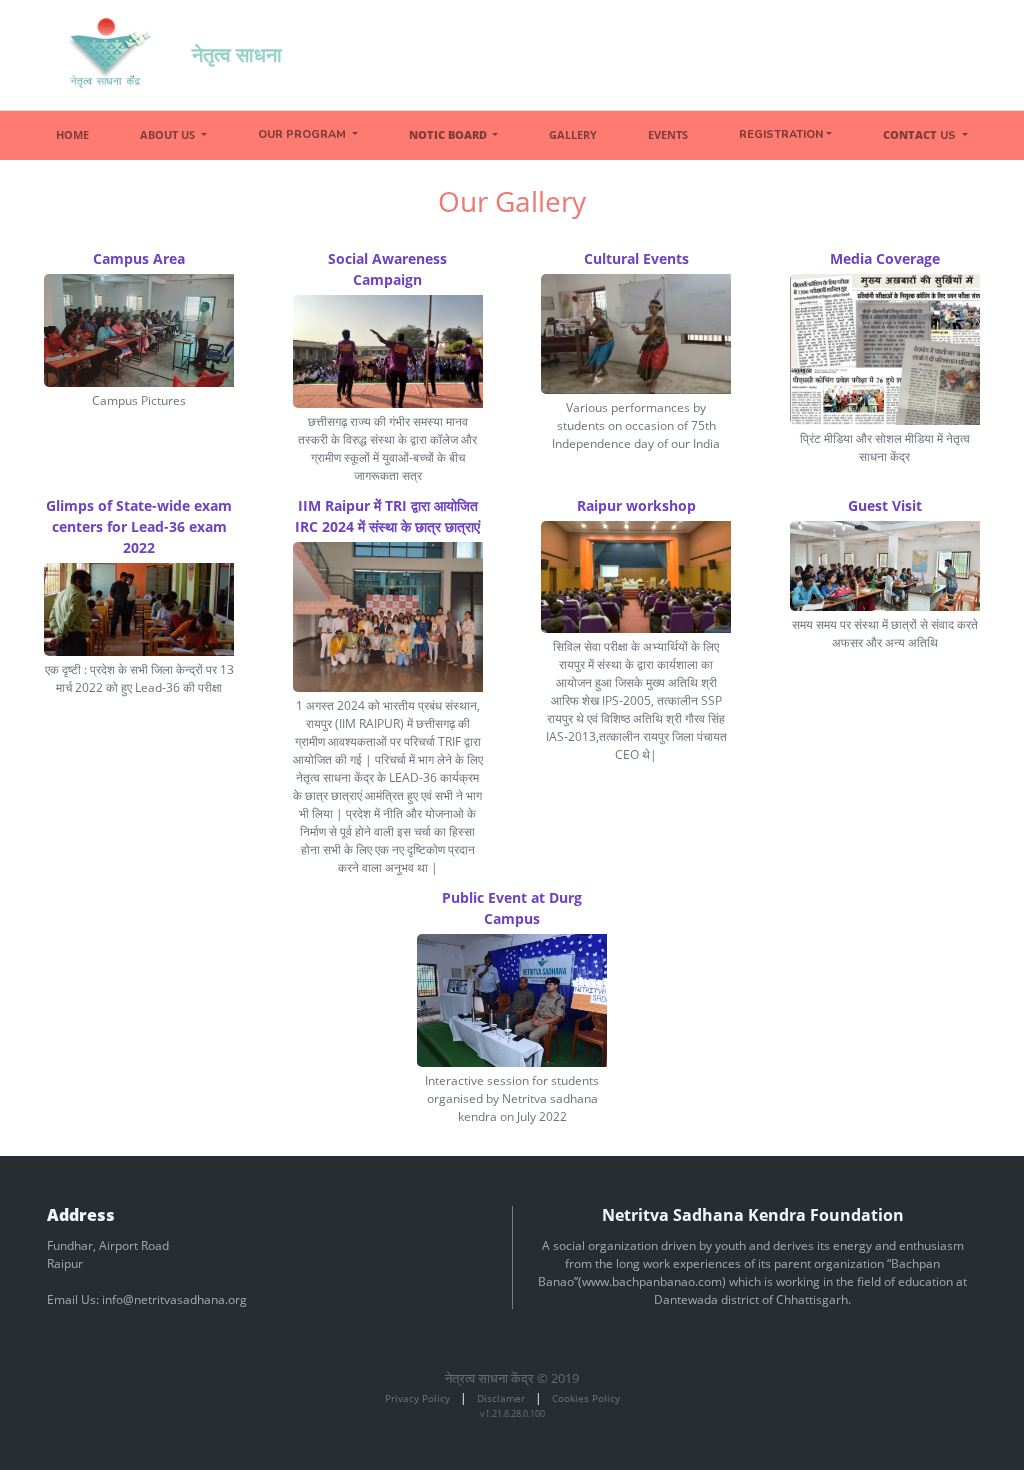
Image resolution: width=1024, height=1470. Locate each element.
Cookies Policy (586, 1398)
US (921, 135)
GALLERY (573, 134)
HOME (72, 134)
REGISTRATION (781, 134)
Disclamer (501, 1398)
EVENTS (668, 134)
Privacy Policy (417, 1398)
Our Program (303, 134)
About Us (169, 134)
